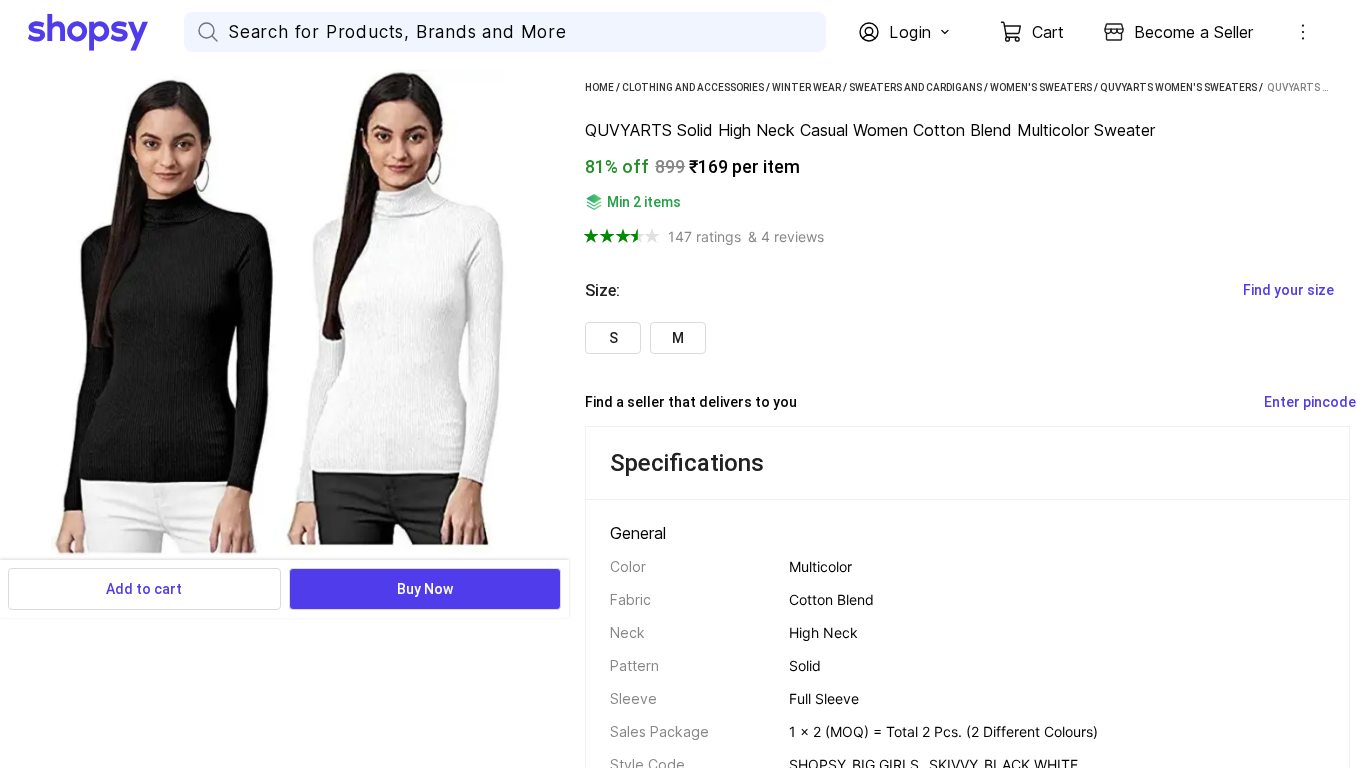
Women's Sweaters (1041, 87)
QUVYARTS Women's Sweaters (1178, 87)
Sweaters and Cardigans (915, 87)
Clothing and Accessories (693, 87)
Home (599, 87)
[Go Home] (106, 32)
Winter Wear (806, 87)
